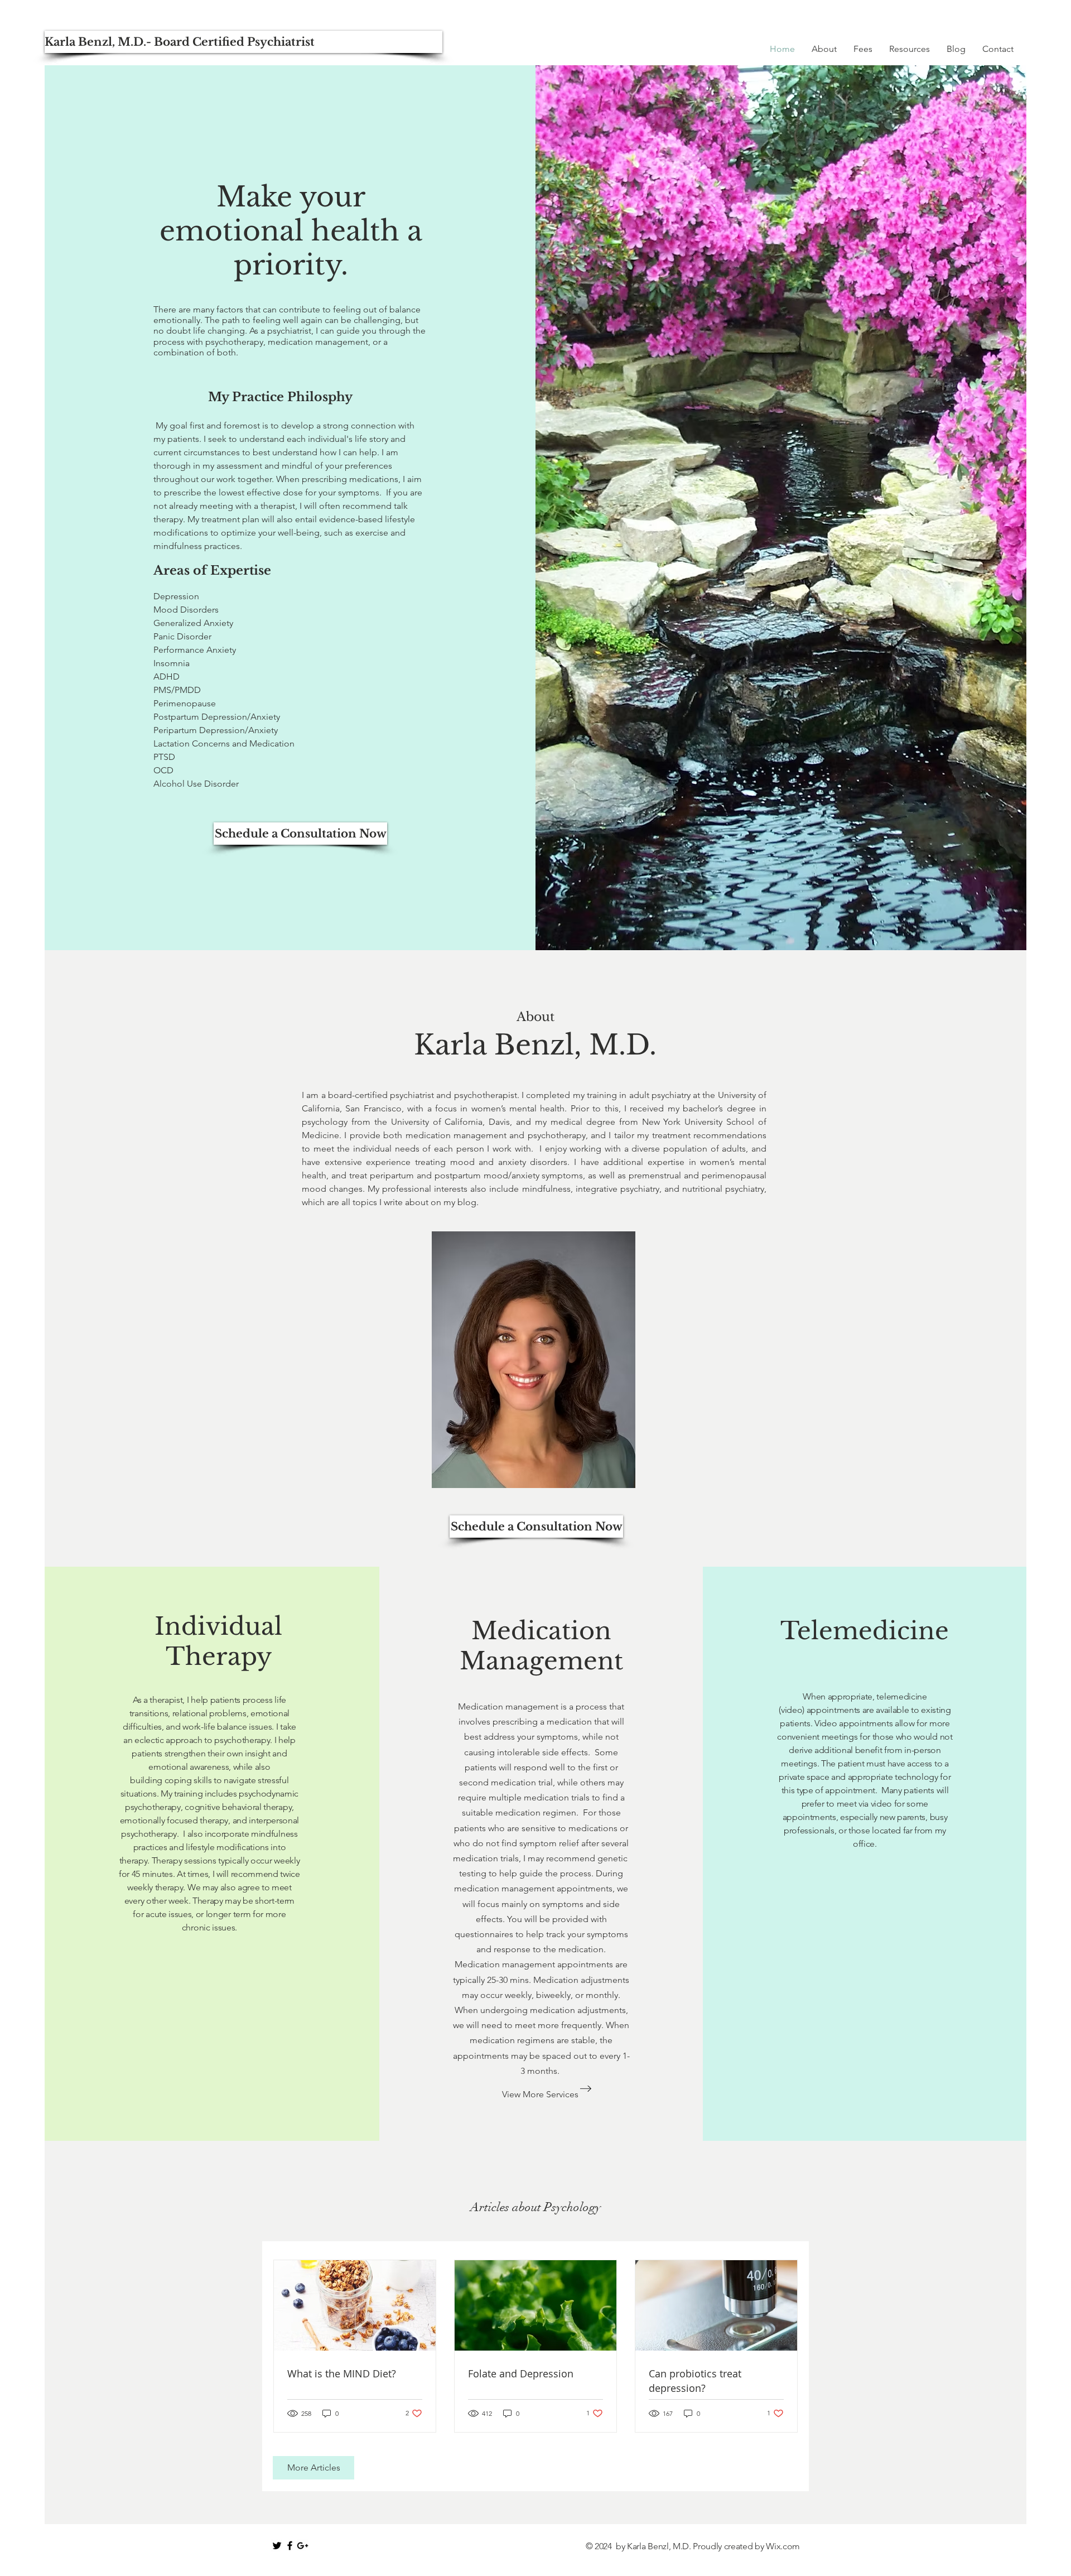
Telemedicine (865, 1631)
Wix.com (783, 2546)
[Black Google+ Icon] (303, 2546)
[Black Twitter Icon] (277, 2546)
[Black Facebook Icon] (290, 2546)
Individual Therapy (218, 1641)
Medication (541, 1631)
